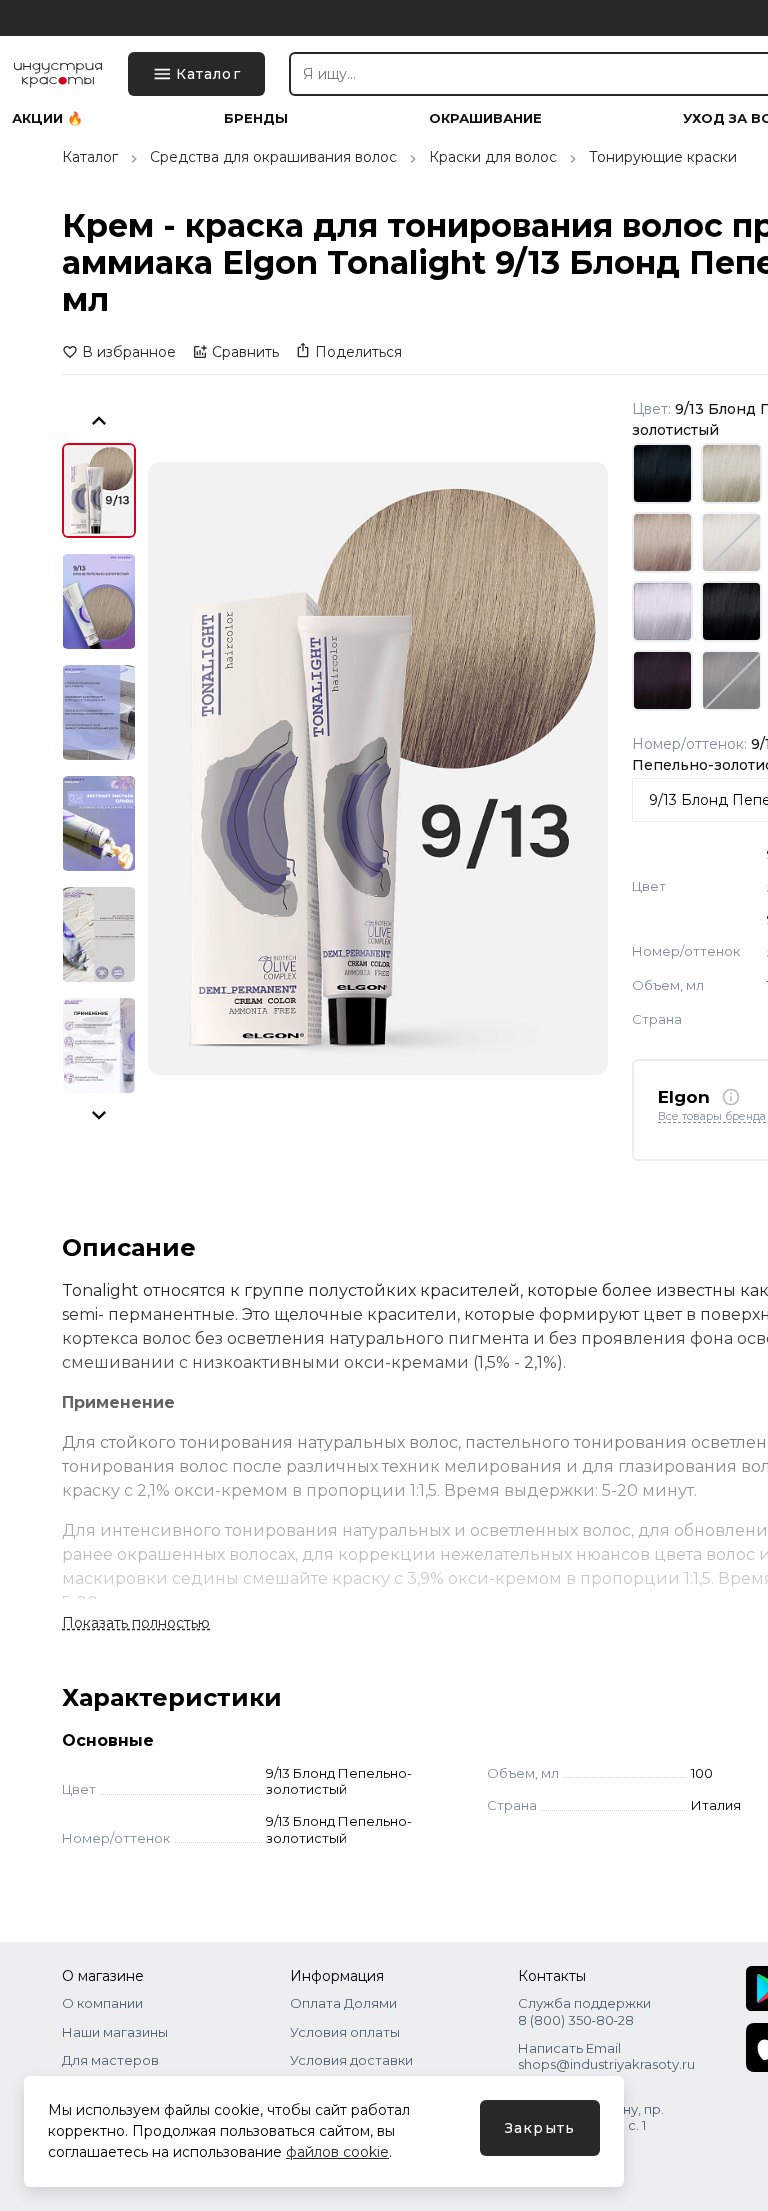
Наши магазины (115, 2032)
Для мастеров (110, 2060)
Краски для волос (493, 157)
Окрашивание (485, 118)
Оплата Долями (343, 2003)
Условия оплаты (345, 2032)
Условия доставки (351, 2060)
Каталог (90, 157)
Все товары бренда (712, 1117)
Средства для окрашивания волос (273, 157)
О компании (102, 2003)
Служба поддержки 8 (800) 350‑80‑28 (584, 2011)
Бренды (256, 118)
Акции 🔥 (47, 118)
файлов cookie (337, 2152)
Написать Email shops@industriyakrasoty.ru (606, 2056)
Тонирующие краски (663, 157)
